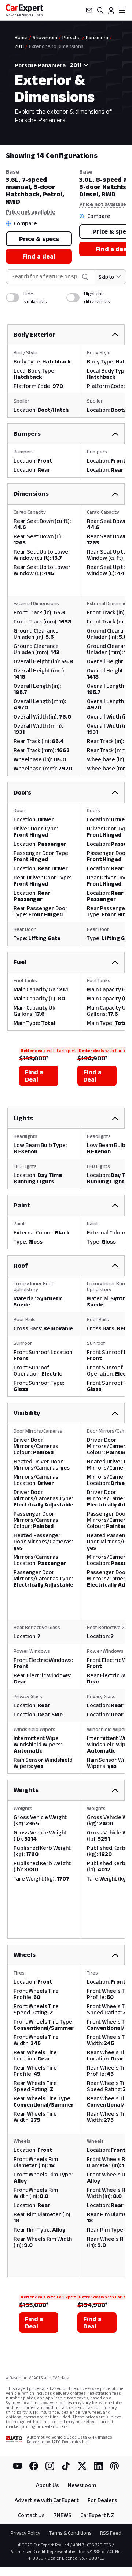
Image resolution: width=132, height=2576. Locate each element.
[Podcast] (114, 2466)
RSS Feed (111, 2533)
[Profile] (111, 10)
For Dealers (102, 2500)
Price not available (30, 212)
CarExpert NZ (97, 2515)
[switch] (12, 298)
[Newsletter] (89, 10)
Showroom (45, 37)
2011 (19, 46)
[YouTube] (18, 2466)
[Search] (100, 10)
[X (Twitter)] (82, 2466)
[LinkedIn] (98, 2466)
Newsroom (82, 2485)
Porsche (71, 37)
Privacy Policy (25, 2533)
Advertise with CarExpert (47, 2500)
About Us (47, 2485)
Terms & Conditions (70, 2533)
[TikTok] (66, 2466)
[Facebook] (34, 2466)
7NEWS (63, 2515)
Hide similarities (35, 297)
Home (21, 37)
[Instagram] (50, 2466)
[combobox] (78, 65)
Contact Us (31, 2515)
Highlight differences (97, 297)
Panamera (97, 37)
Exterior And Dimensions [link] (56, 46)
